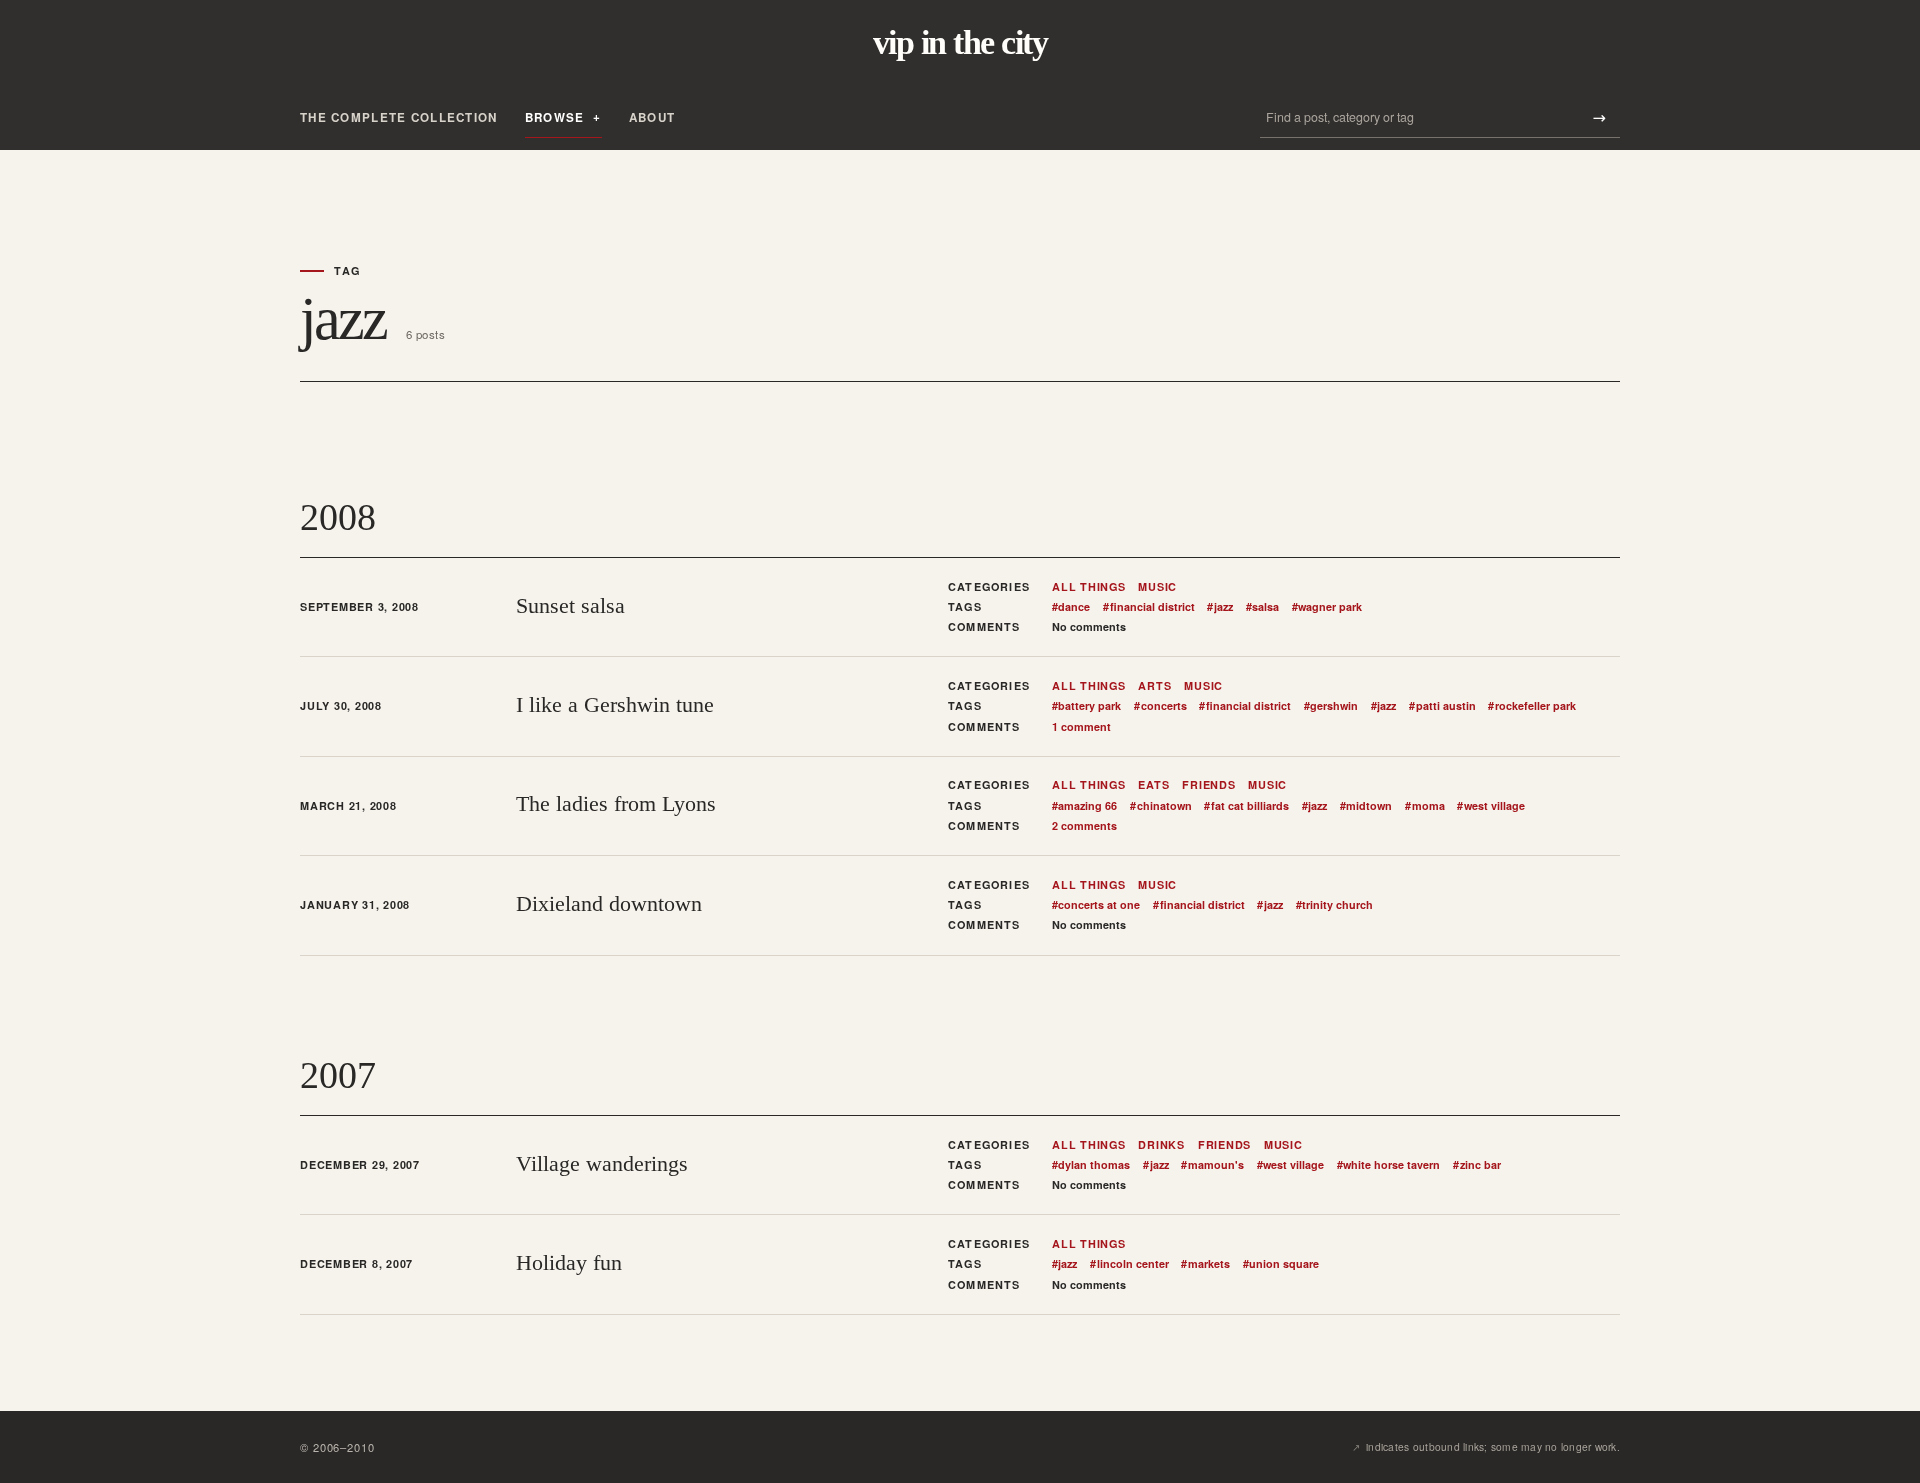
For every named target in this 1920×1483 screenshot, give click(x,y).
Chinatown (1160, 806)
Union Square (1281, 1264)
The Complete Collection (399, 117)
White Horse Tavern (1388, 1165)
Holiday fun (569, 1262)
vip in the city (960, 43)
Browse (555, 117)
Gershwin (1331, 706)
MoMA (1424, 806)
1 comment (1081, 726)
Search (1599, 117)
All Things (1089, 587)
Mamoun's (1212, 1165)
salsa (1262, 607)
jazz (1219, 607)
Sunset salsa (570, 605)
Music (1157, 587)
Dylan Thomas (1091, 1165)
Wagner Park (1327, 607)
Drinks (1161, 1145)
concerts (1160, 706)
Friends (1208, 785)
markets (1205, 1264)
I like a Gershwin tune (615, 704)
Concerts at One (1096, 905)
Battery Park (1086, 706)
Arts (1154, 686)
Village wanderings (602, 1163)
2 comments (1084, 825)
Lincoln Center (1129, 1264)
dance (1071, 607)
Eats (1153, 785)
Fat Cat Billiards (1246, 806)
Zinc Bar (1476, 1165)
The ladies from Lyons (616, 803)
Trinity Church (1334, 905)
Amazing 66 (1084, 806)
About (652, 117)
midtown (1366, 806)
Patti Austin (1442, 706)
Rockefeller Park (1531, 706)
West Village (1490, 806)
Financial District (1148, 607)
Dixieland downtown (609, 903)
